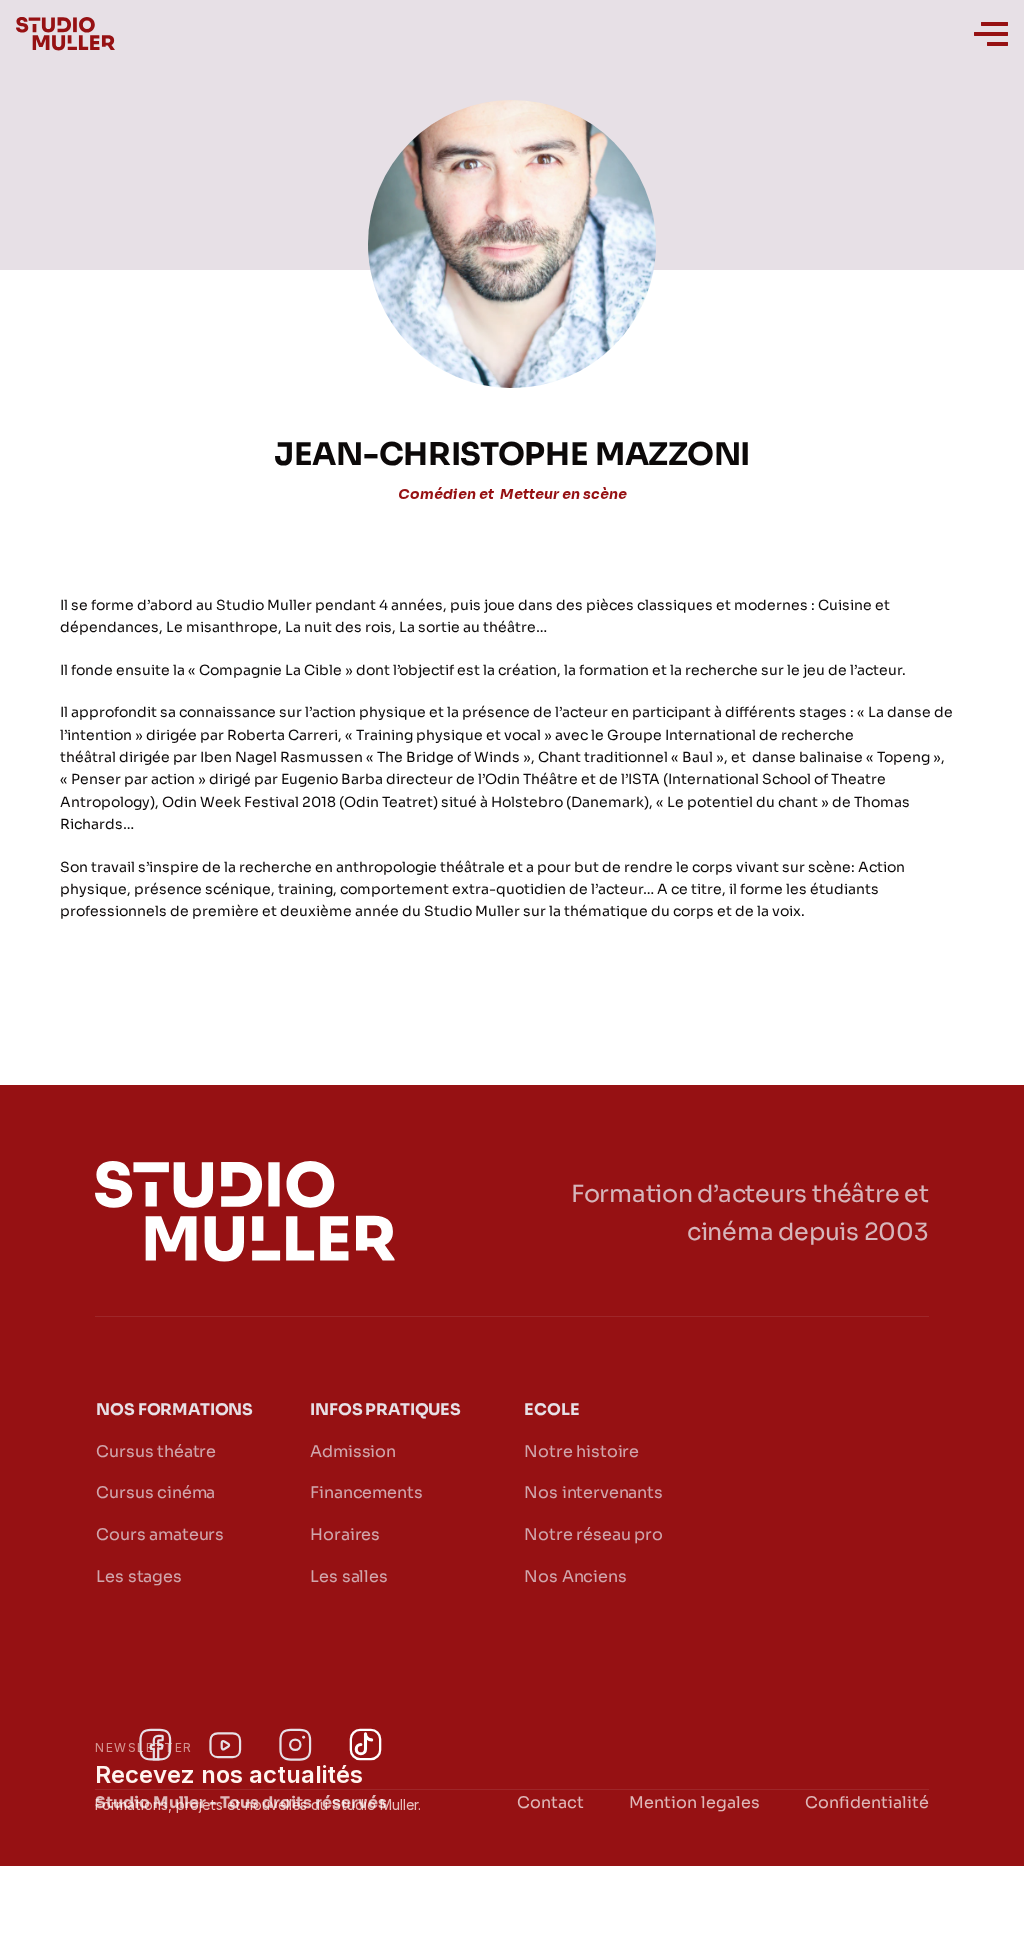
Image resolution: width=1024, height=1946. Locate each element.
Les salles (348, 1576)
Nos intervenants (593, 1492)
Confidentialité (867, 1802)
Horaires (345, 1534)
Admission (353, 1451)
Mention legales (694, 1802)
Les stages (138, 1576)
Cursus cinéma (155, 1492)
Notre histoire (581, 1451)
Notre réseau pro (593, 1534)
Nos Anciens (575, 1576)
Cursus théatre (156, 1451)
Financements (366, 1492)
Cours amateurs (160, 1534)
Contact (550, 1802)
